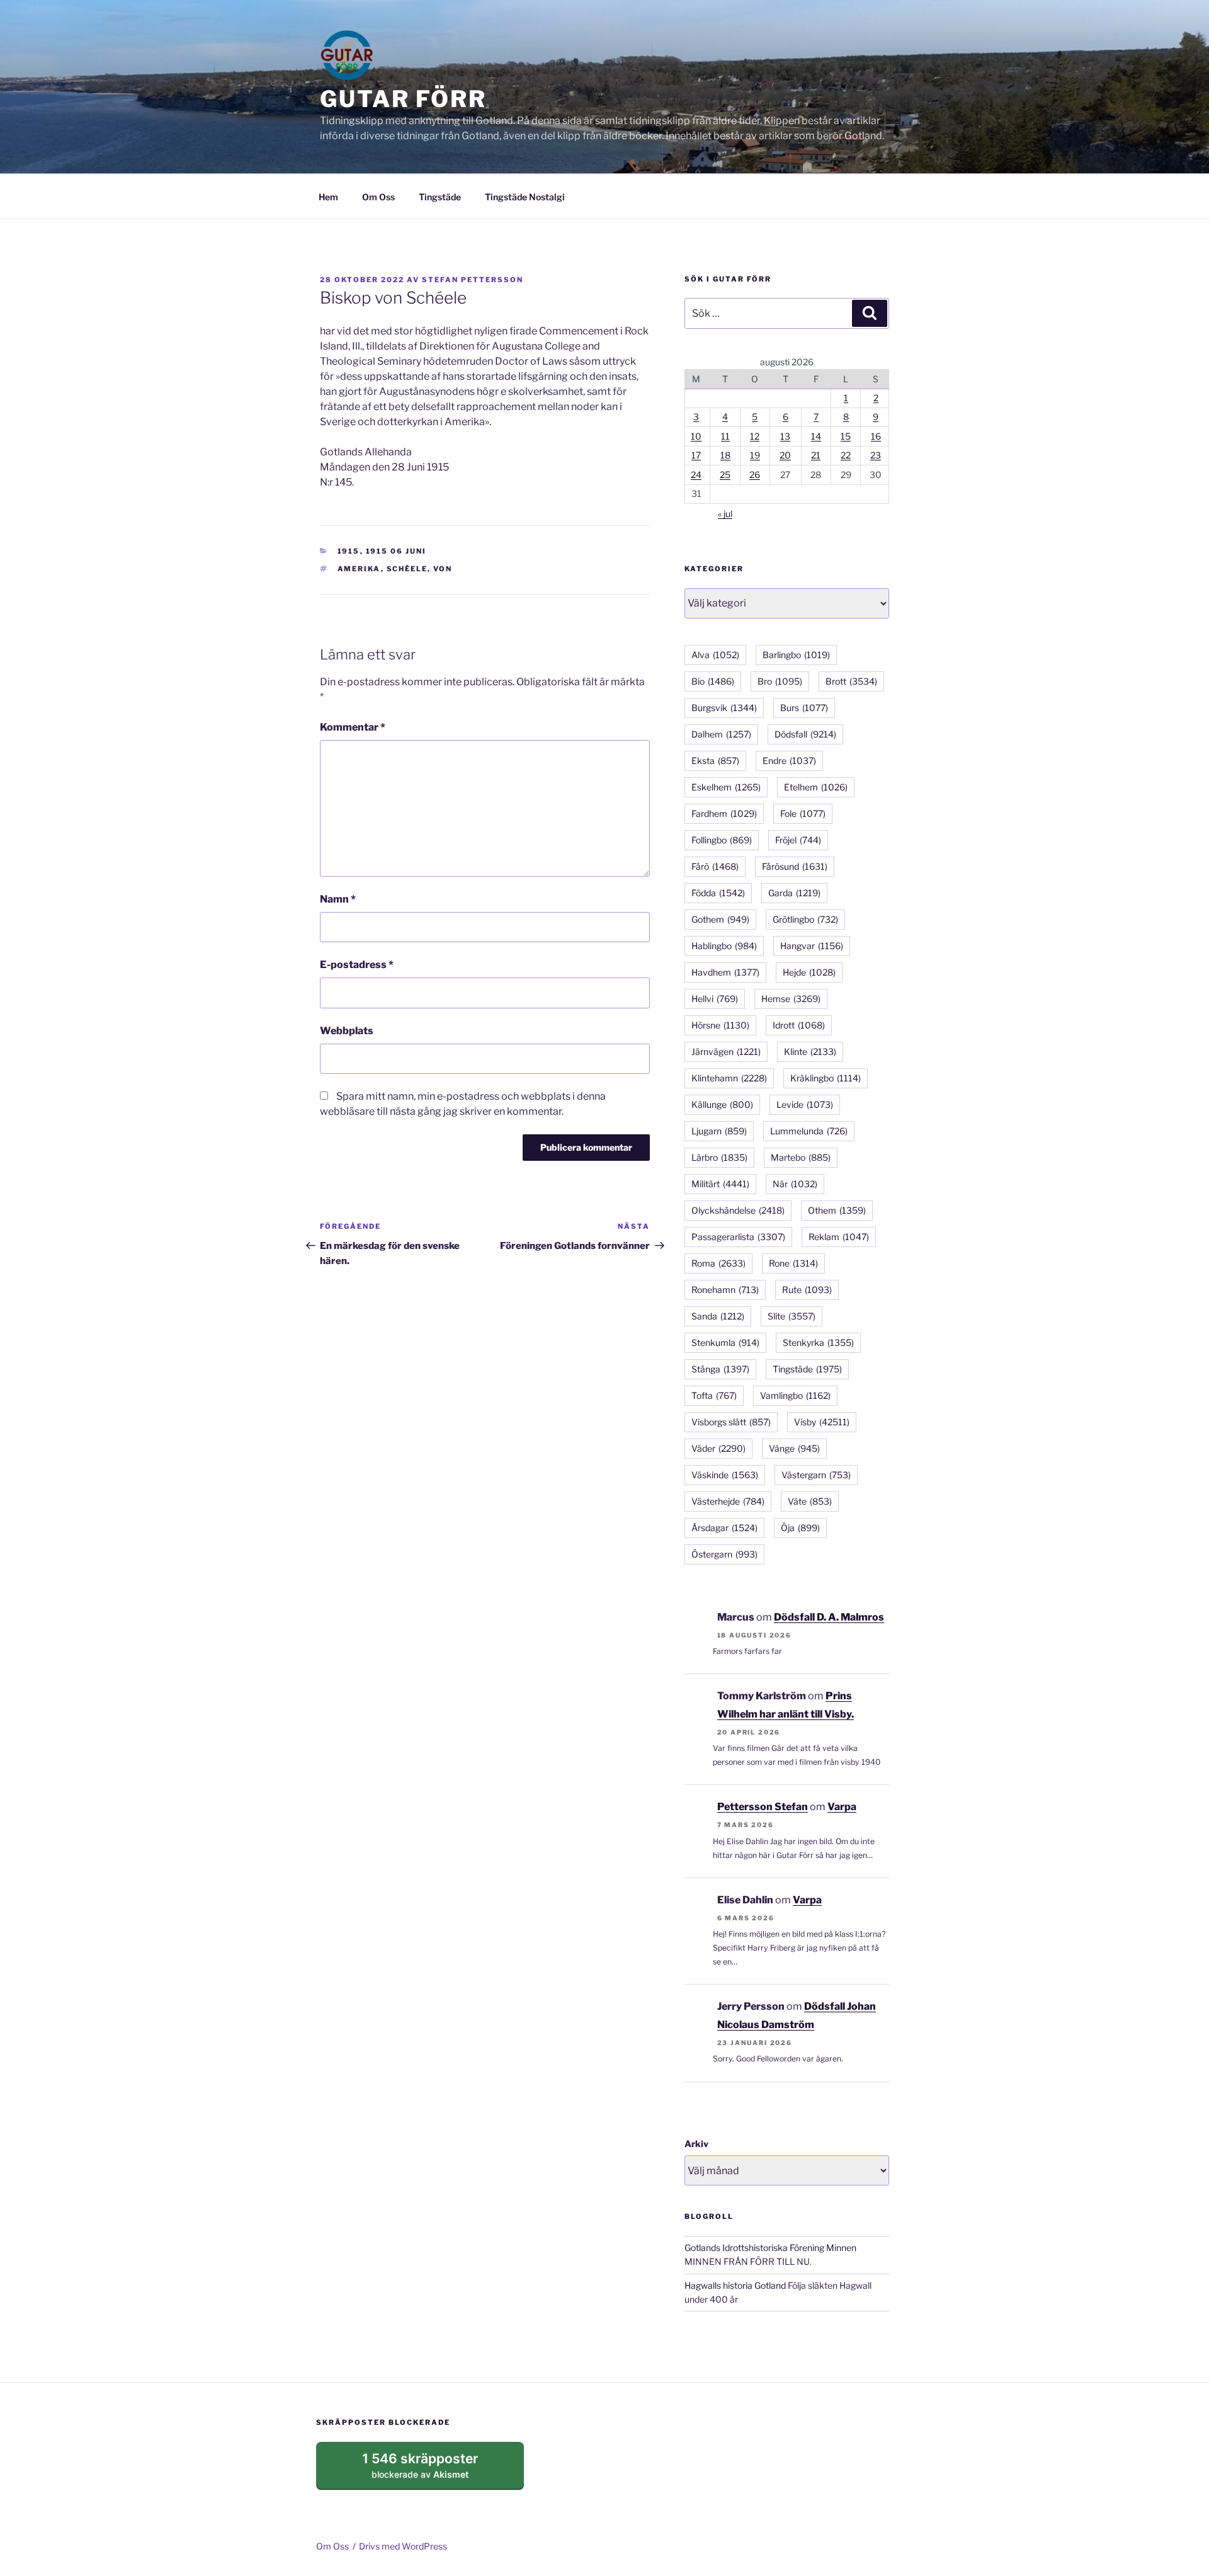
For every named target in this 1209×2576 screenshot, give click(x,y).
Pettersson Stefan (763, 1807)
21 (816, 455)
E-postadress (357, 965)
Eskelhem (726, 787)
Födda (718, 893)
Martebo (801, 1157)
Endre (789, 761)
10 (696, 436)
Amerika (359, 569)
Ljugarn (719, 1131)
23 (876, 455)
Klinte (810, 1051)
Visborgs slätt (731, 1422)
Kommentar (353, 727)
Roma (718, 1263)
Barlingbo (796, 655)
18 (725, 455)
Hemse (791, 999)
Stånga (720, 1369)
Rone (793, 1263)
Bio (713, 681)
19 (755, 455)
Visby (822, 1422)
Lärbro (719, 1157)
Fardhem (724, 813)
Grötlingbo (805, 919)
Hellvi (715, 999)
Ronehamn (725, 1290)
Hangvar (812, 946)
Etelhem (816, 787)
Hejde (809, 972)
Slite (792, 1316)
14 (816, 436)
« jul (725, 514)
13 (785, 436)
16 (876, 436)
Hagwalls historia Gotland (735, 2285)
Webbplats (347, 1031)
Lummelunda (809, 1131)
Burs (804, 708)
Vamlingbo (795, 1395)
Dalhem (721, 734)
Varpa (842, 1807)
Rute (807, 1290)
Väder (718, 1448)
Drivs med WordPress (403, 2546)
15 (846, 436)
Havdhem (725, 972)
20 (785, 455)
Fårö (715, 866)
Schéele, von (420, 569)
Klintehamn (729, 1078)
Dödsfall (805, 734)
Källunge (722, 1104)
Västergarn (816, 1475)
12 (755, 436)
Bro (780, 681)
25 (725, 475)
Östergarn (724, 1554)
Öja (800, 1528)
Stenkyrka (818, 1342)
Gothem (720, 919)
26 (755, 475)
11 (725, 436)
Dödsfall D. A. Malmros (829, 1617)
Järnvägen (726, 1051)
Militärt (720, 1184)
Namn (338, 899)
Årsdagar (724, 1528)
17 (696, 455)
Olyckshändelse (738, 1210)
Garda (794, 893)
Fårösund (795, 866)
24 (696, 475)
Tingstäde (440, 197)
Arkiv (696, 2144)
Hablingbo (724, 946)
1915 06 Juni (396, 551)
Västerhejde (728, 1501)
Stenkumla (725, 1342)
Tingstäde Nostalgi (525, 197)
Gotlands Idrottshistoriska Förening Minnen (770, 2248)
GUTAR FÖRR (403, 99)
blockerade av (432, 2470)
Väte (810, 1501)
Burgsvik (724, 708)
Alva (715, 655)
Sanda (718, 1316)
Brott (851, 681)
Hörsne (720, 1025)
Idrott (799, 1025)
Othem (837, 1210)
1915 (349, 551)
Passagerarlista (738, 1237)
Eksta (715, 761)
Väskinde (725, 1475)
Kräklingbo (826, 1078)
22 (846, 455)
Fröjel (798, 840)
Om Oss (378, 197)
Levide (805, 1104)
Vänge (794, 1448)
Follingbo (722, 840)
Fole (803, 813)
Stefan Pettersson (473, 280)
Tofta (714, 1395)
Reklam (839, 1237)
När (795, 1184)
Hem (328, 197)
